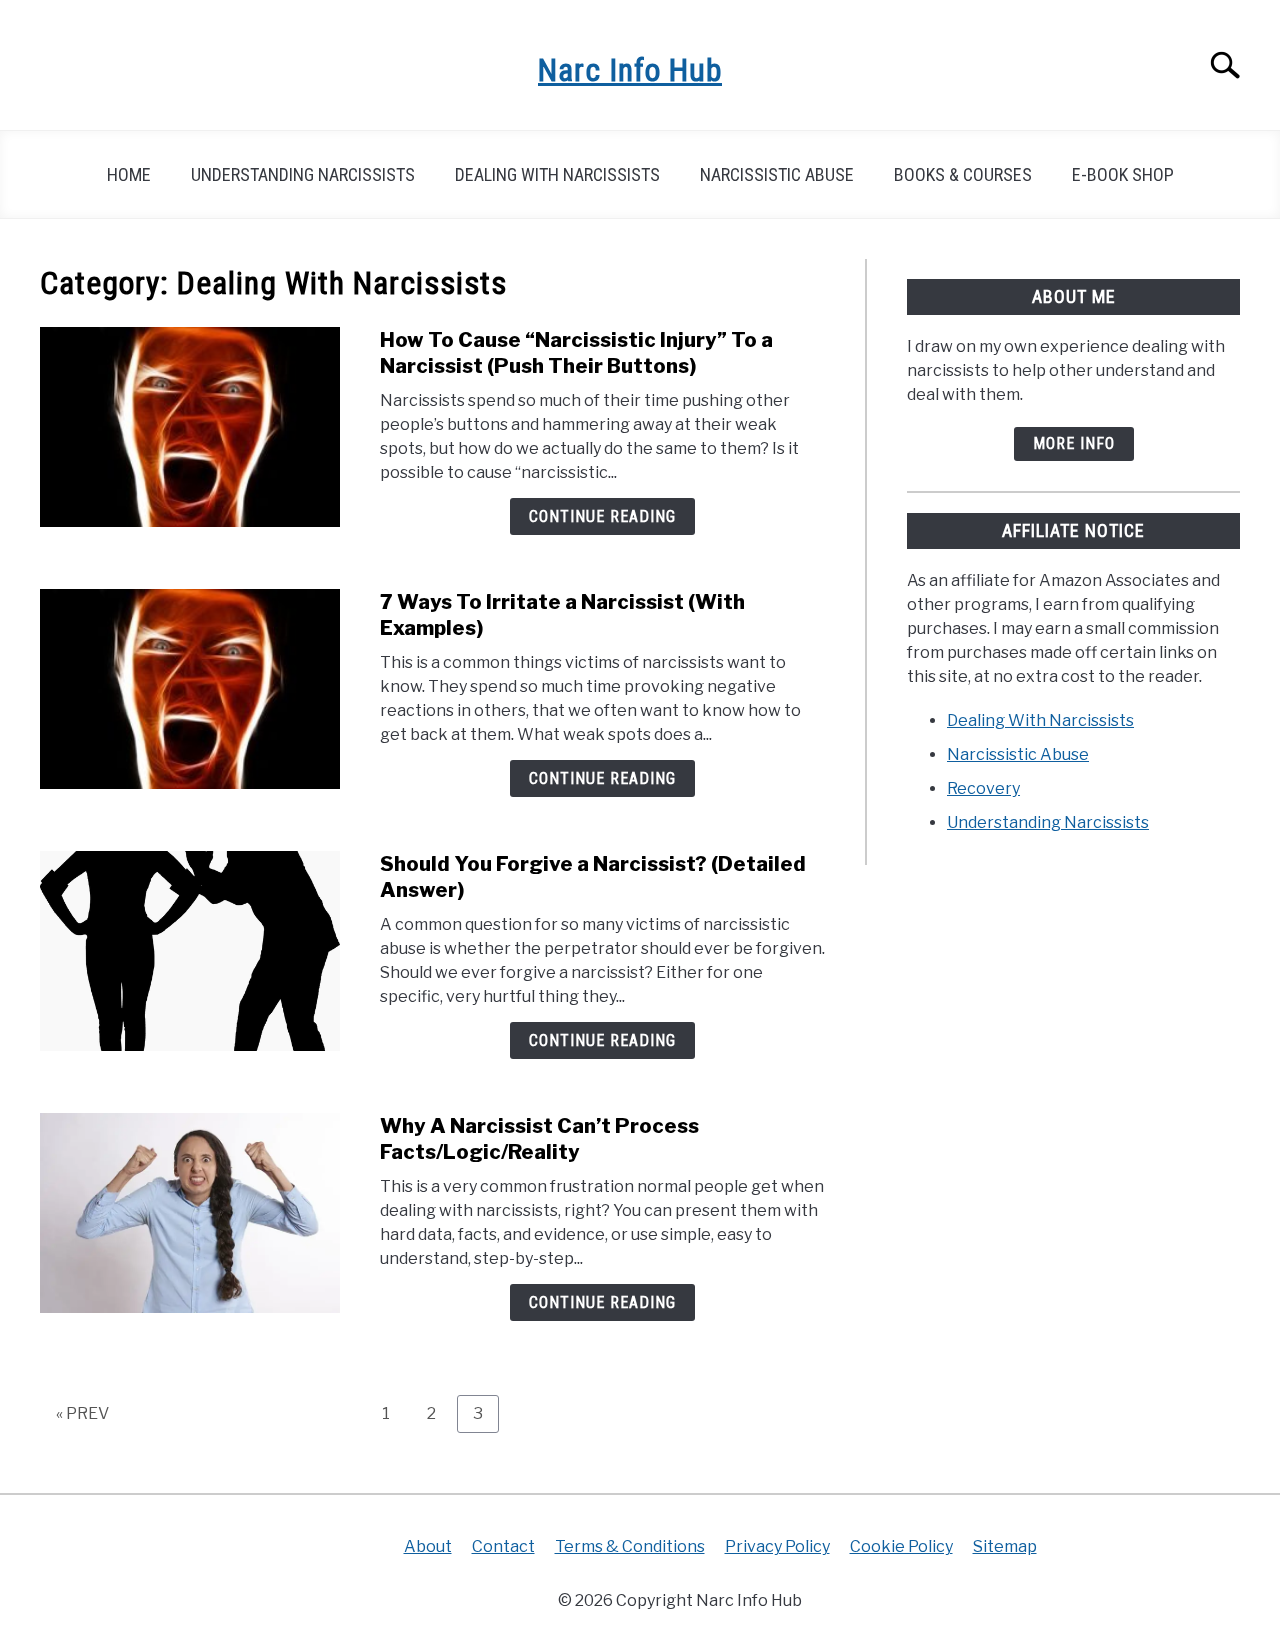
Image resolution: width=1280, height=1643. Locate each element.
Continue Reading (602, 516)
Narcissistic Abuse (777, 174)
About (428, 1546)
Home (129, 174)
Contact (503, 1546)
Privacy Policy (777, 1546)
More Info (1074, 443)
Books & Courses (963, 174)
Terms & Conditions (630, 1546)
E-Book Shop (1123, 174)
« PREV (82, 1413)
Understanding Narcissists (303, 174)
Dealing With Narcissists (557, 174)
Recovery (983, 788)
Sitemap (1005, 1546)
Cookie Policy (901, 1546)
